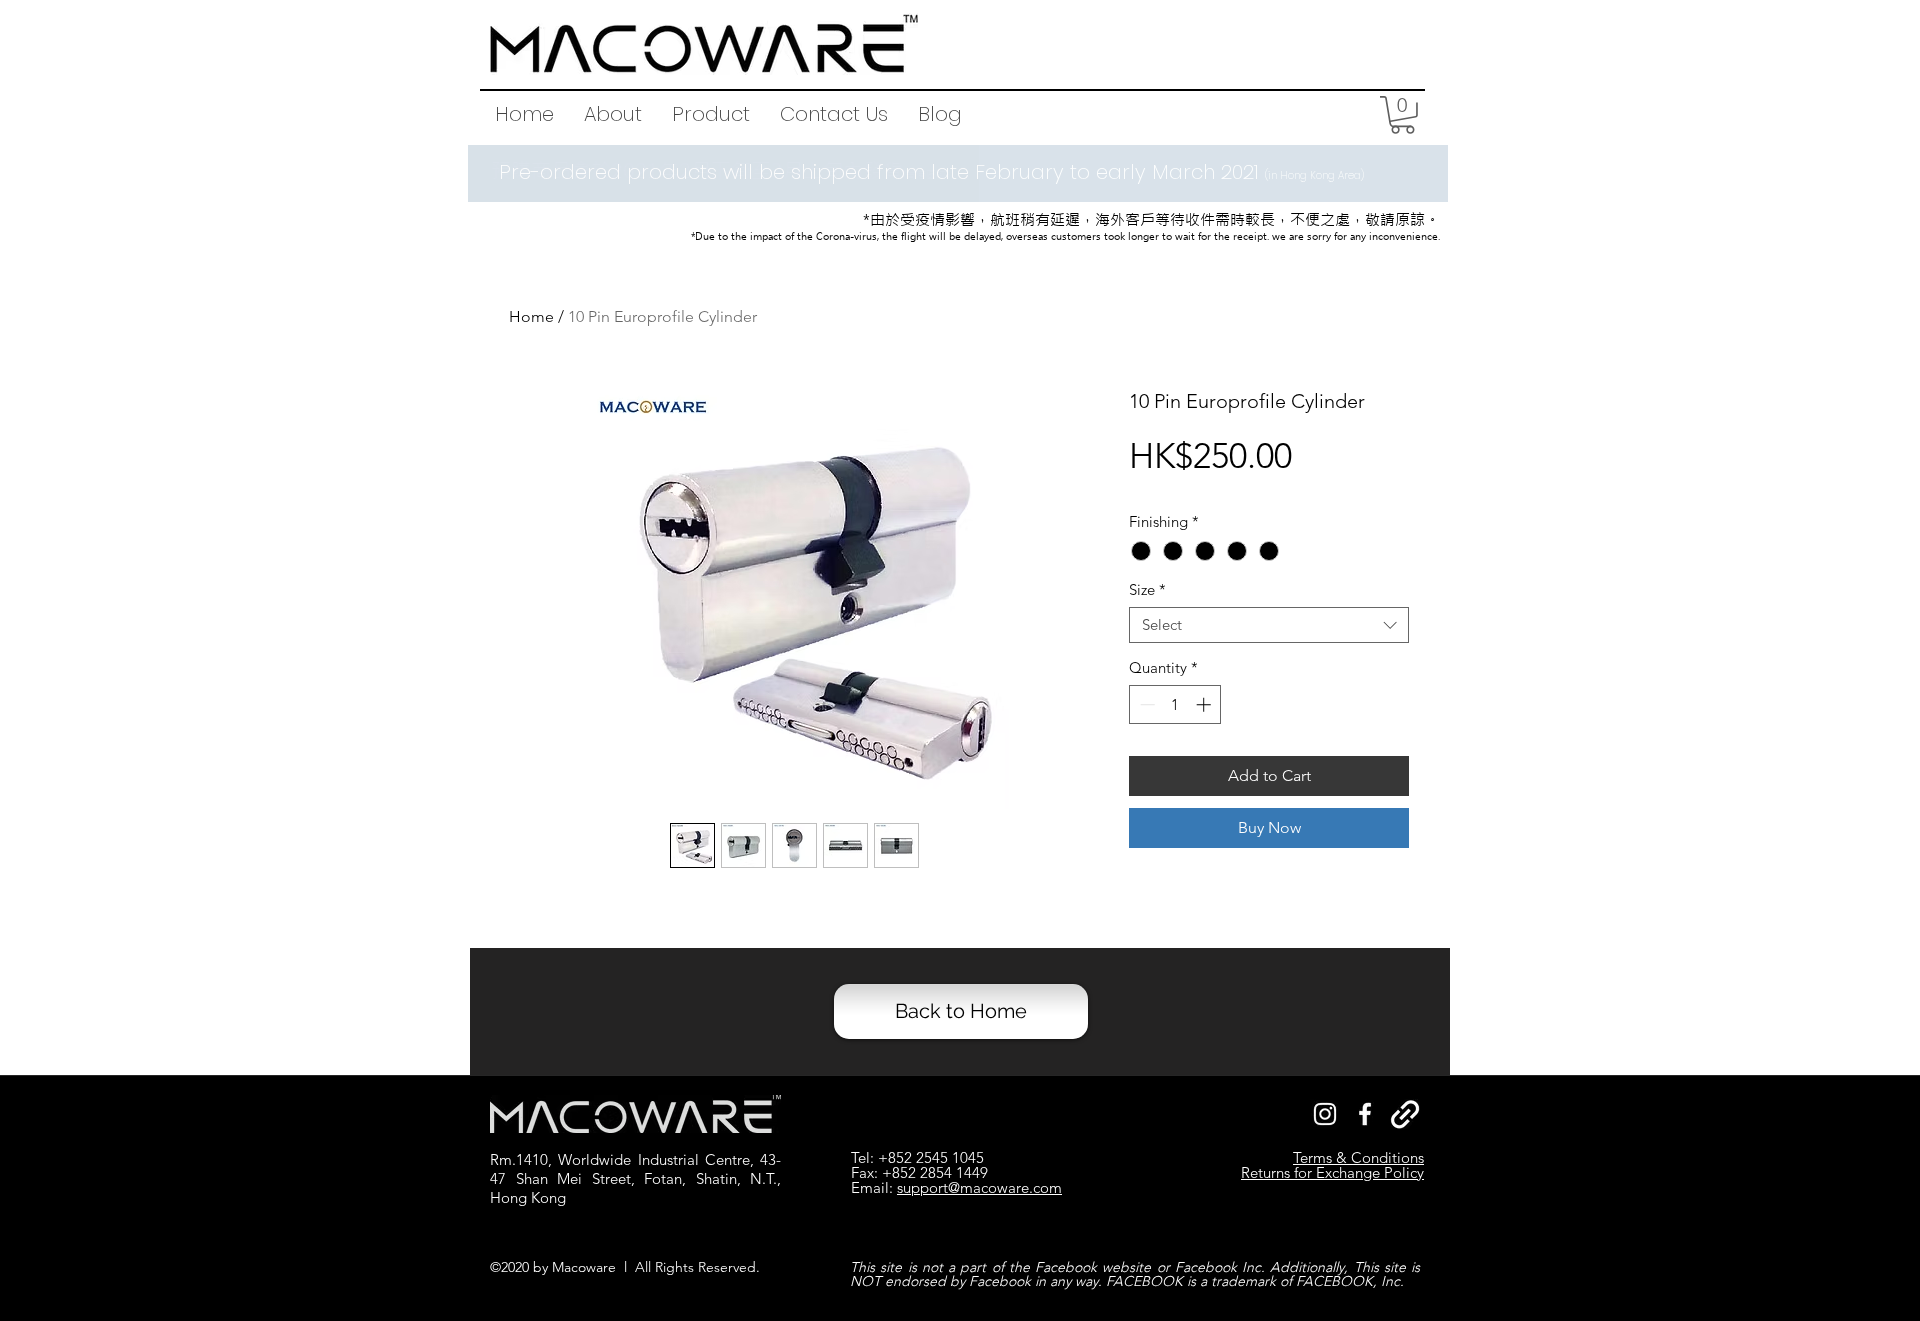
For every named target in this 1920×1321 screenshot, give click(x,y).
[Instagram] (1325, 1114)
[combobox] (1269, 625)
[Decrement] (1145, 704)
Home (531, 316)
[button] (711, 114)
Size (1147, 590)
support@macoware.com (979, 1187)
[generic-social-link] (1405, 1114)
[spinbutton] (1175, 704)
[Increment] (1205, 704)
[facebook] (1365, 1114)
